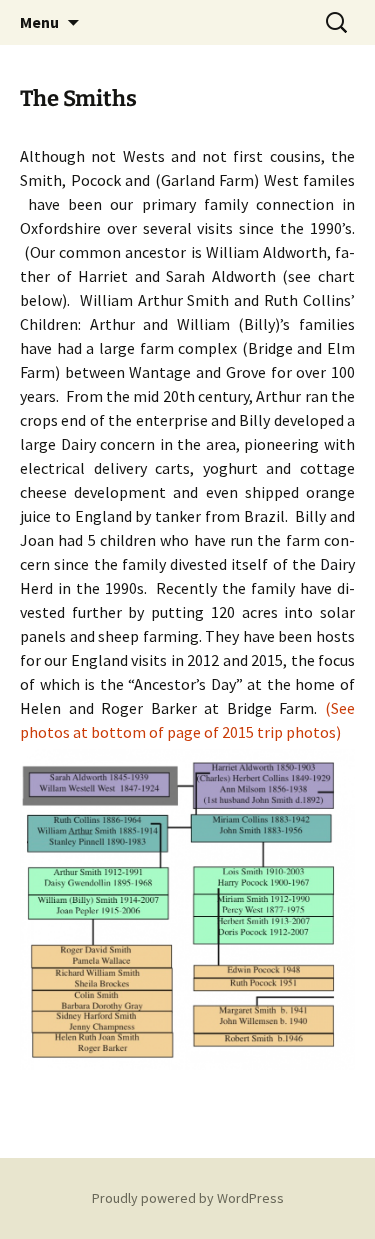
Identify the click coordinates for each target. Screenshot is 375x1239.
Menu (39, 22)
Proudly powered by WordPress (188, 1198)
